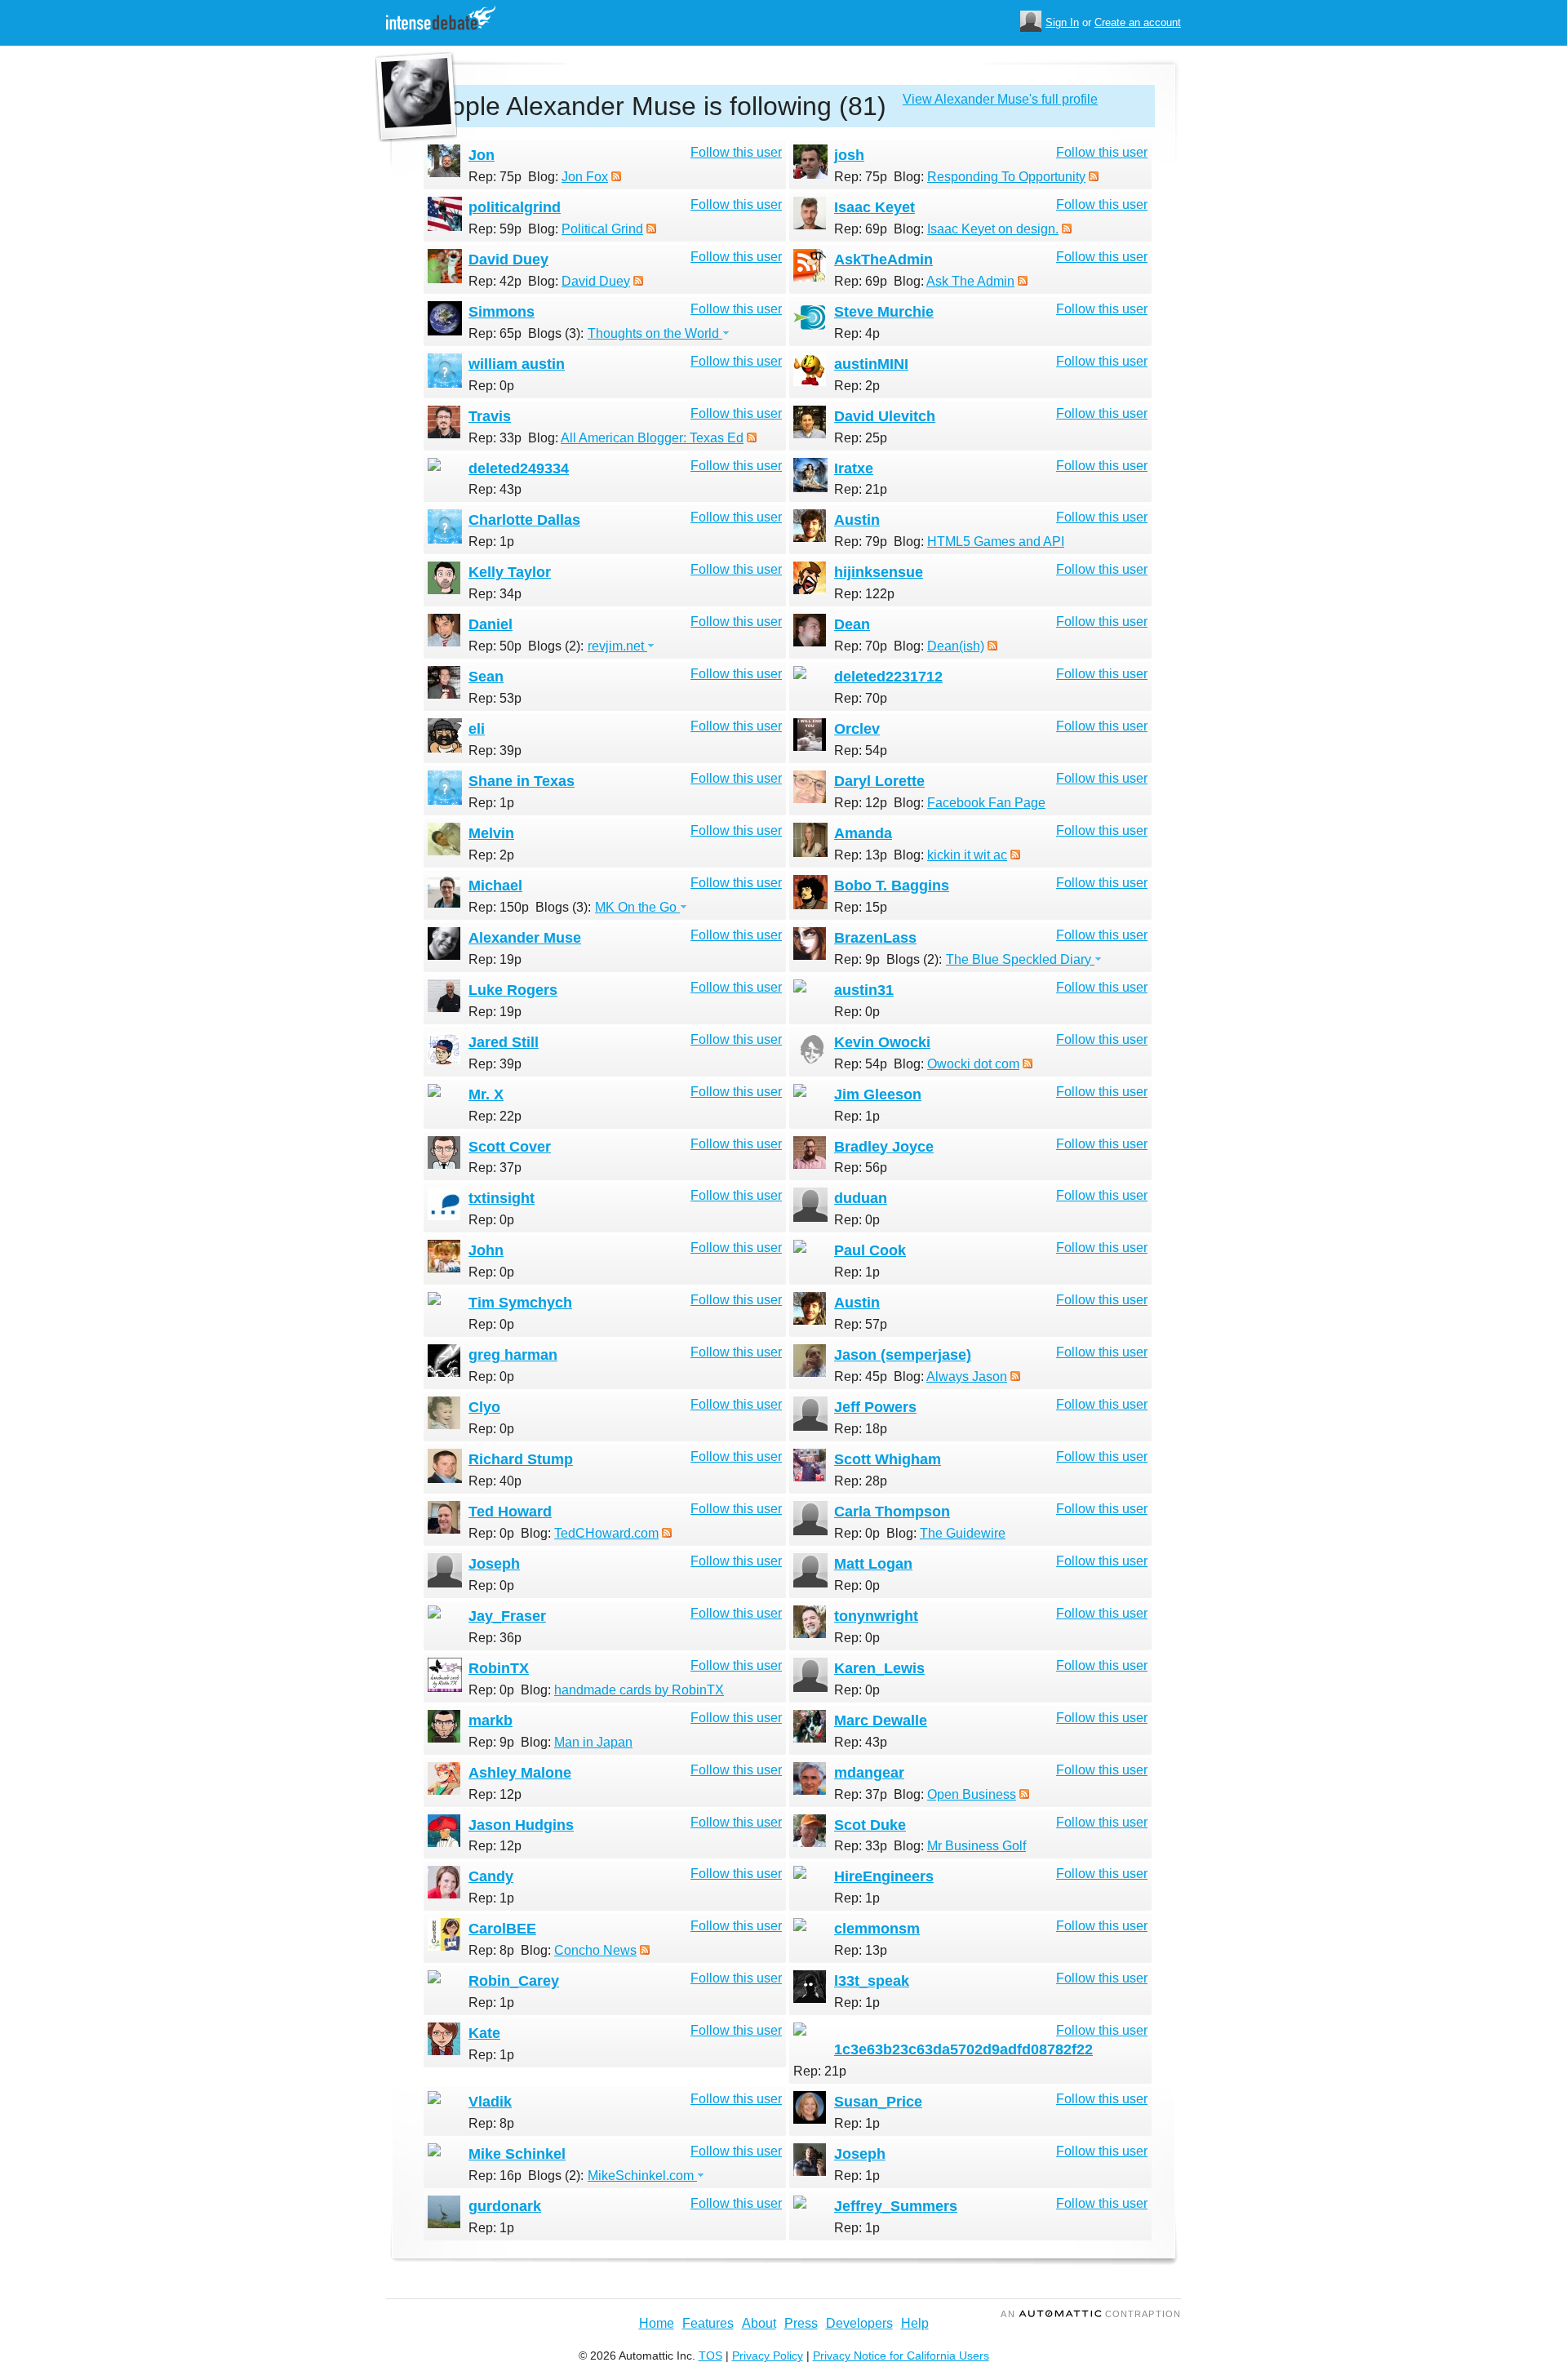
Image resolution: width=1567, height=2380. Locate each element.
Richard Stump (521, 1459)
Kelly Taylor (510, 572)
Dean (852, 624)
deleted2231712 (888, 677)
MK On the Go (637, 907)
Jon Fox (585, 177)
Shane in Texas (522, 781)
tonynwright (876, 1616)
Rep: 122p (864, 594)
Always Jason (967, 1376)
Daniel (491, 624)
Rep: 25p (861, 438)
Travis (490, 416)
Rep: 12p (861, 803)
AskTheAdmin (883, 260)
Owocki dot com (973, 1064)
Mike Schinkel (517, 2154)
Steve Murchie (884, 312)
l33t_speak (872, 1981)
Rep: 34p (495, 594)
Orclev (857, 729)
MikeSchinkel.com (642, 2176)
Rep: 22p (495, 1116)
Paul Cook (870, 1250)
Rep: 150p (499, 907)
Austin (857, 520)
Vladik (490, 2102)
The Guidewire (963, 1533)
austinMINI (871, 364)
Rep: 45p (861, 1376)
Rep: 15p (861, 907)
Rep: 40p (495, 1481)
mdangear (869, 1773)
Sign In (1062, 22)
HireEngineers (884, 1876)
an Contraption (1091, 2314)
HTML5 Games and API (996, 542)
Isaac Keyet (875, 207)
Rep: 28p (861, 1481)
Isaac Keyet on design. (993, 229)
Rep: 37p (495, 1168)
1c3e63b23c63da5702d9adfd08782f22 (963, 2049)
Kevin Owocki (882, 1042)
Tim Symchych (520, 1303)
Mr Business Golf (977, 1846)
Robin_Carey (514, 1981)
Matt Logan (873, 1564)
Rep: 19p (495, 959)
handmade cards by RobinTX (639, 1690)
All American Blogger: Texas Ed (652, 438)
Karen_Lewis (879, 1668)
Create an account (1138, 22)
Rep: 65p (495, 333)
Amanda (863, 833)
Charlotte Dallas (524, 520)
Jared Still (504, 1042)
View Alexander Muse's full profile (1000, 99)
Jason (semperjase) (903, 1355)
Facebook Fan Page (986, 803)
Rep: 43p (495, 489)
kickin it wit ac (967, 855)
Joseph (494, 1564)
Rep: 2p (857, 386)
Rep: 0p (491, 386)
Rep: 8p (491, 1950)
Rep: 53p (495, 698)
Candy (491, 1876)
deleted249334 (519, 468)
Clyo (484, 1407)
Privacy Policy (768, 2356)
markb (491, 1721)
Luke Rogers (513, 990)
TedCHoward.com (606, 1533)
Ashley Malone (520, 1773)
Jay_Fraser (507, 1616)
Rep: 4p (857, 333)
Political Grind (602, 229)
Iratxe (854, 468)
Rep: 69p (861, 229)
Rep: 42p (495, 281)
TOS (710, 2356)
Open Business (972, 1794)
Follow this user (736, 152)
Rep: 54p (861, 750)
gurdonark (505, 2206)
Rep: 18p (861, 1429)
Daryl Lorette (879, 781)
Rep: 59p (495, 229)
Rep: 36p (495, 1638)
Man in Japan (593, 1742)
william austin (517, 364)
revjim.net (617, 646)
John (486, 1250)
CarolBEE (502, 1929)
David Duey (508, 260)
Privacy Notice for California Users (901, 2356)
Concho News (595, 1950)
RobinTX (499, 1668)
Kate (484, 2033)
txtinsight (502, 1198)
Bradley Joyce (884, 1147)
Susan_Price (878, 2102)
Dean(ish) (956, 646)
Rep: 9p (857, 959)
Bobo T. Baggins (892, 886)
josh (849, 155)
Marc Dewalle (881, 1721)
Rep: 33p (495, 438)
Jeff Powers (875, 1407)
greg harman (513, 1355)
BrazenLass (875, 938)
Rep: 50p (495, 646)
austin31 (864, 990)
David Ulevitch (885, 416)
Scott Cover (510, 1147)
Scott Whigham (888, 1459)
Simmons (502, 312)
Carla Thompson (892, 1512)
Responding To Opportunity (1006, 177)
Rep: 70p (861, 646)
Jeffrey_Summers (896, 2206)
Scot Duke (870, 1825)
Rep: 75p (495, 177)
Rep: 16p (495, 2176)
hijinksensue (879, 572)
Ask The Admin (970, 281)
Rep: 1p (491, 542)
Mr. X (486, 1095)
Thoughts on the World (655, 333)
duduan (861, 1198)
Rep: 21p (861, 489)
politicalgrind (515, 207)
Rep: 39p (495, 750)
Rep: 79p (861, 542)
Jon (482, 155)
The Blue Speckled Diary (1020, 959)
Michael (495, 886)
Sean (486, 677)
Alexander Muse (525, 938)
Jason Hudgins (521, 1825)
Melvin (491, 833)
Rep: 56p (861, 1168)
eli (477, 729)
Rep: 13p (861, 855)
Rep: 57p (861, 1324)
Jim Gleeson (878, 1095)
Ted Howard (510, 1512)
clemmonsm (877, 1929)
